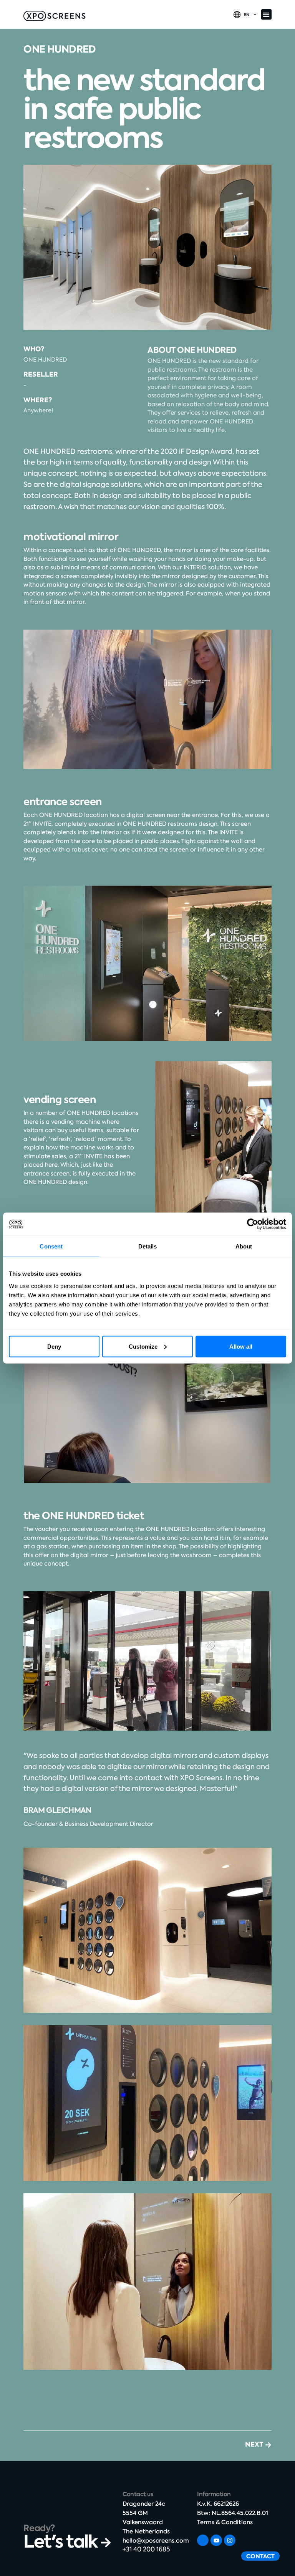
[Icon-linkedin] (203, 2540)
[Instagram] (230, 2540)
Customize (143, 1346)
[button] (266, 14)
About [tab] (244, 1246)
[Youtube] (216, 2540)
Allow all (241, 1346)
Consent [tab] (51, 1246)
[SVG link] (54, 16)
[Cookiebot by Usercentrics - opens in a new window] (253, 1224)
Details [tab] (148, 1246)
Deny (54, 1346)
